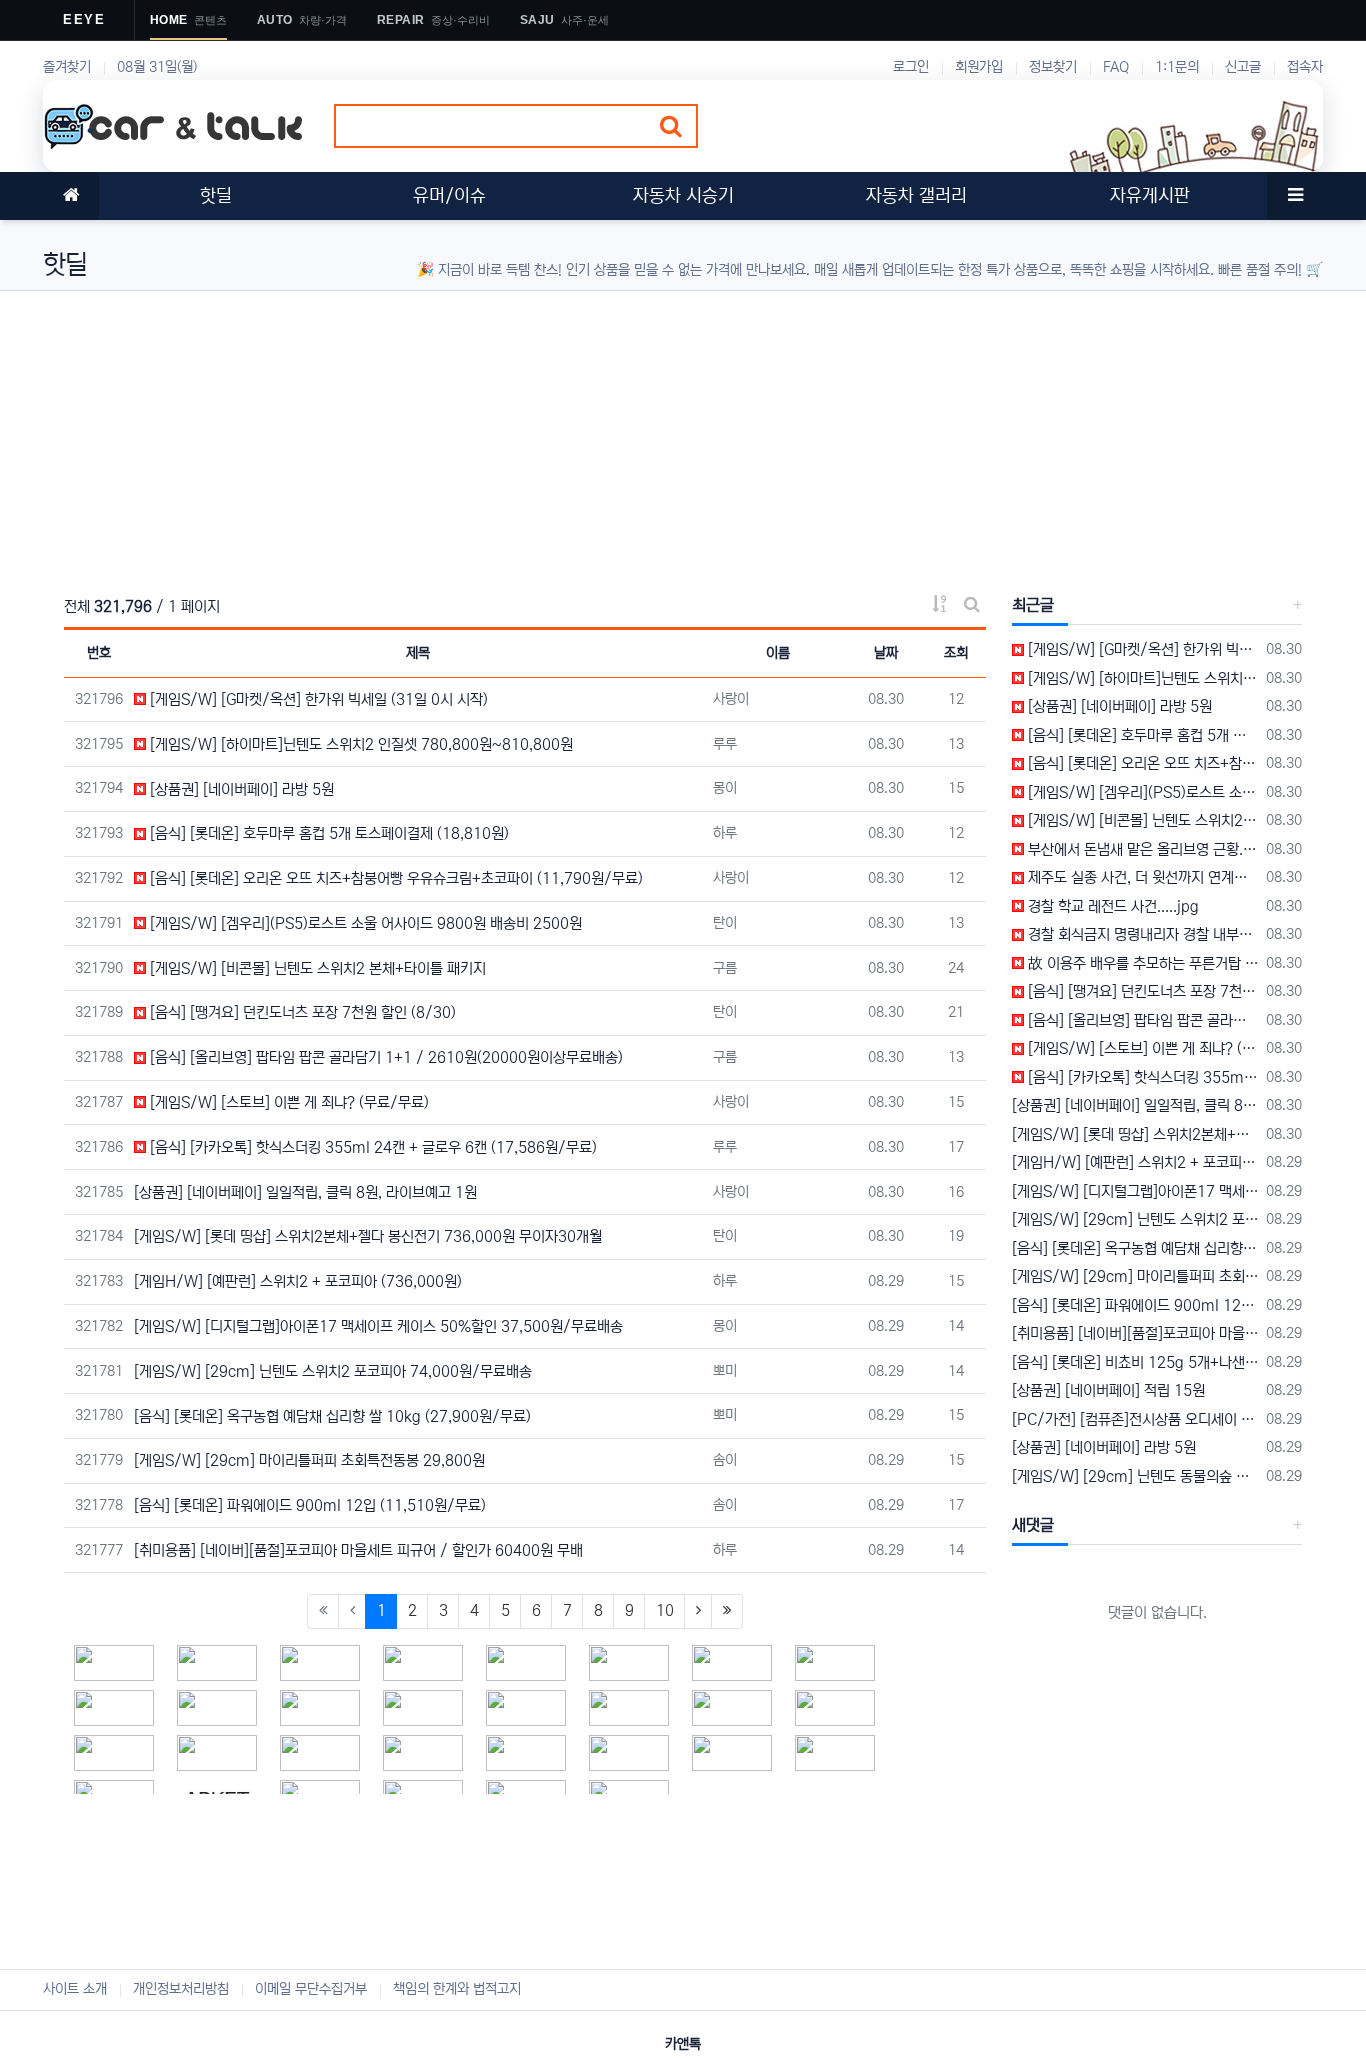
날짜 (886, 653)
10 (665, 1610)
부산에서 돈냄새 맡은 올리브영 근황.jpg (1141, 849)
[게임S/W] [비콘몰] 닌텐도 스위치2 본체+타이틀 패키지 (316, 968)
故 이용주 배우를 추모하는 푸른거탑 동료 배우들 (1141, 963)
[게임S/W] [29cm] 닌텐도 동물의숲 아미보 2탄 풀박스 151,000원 (1135, 1476)
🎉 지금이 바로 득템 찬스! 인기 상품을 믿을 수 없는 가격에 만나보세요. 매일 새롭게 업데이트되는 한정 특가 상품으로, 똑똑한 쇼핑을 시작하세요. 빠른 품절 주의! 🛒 (870, 270)
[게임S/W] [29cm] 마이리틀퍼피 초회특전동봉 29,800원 (309, 1460)
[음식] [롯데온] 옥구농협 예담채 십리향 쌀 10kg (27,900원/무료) (332, 1416)
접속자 (1305, 67)
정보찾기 (1053, 67)
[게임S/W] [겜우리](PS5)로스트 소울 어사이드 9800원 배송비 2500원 (364, 923)
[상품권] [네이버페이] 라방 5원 (240, 789)
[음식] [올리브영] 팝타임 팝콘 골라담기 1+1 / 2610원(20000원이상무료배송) (384, 1057)
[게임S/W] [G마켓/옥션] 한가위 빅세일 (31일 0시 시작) (317, 699)
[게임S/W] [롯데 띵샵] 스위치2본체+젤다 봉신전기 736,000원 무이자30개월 (368, 1236)
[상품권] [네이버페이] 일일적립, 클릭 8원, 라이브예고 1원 (305, 1192)
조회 (956, 653)
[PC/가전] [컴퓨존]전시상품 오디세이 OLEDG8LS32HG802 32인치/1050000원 (1135, 1419)
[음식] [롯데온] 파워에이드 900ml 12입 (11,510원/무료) (310, 1505)
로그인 (911, 67)
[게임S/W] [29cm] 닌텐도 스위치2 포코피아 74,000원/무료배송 (333, 1371)
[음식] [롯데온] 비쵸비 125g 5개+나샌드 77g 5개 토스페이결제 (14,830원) (1135, 1362)
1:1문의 (1177, 67)
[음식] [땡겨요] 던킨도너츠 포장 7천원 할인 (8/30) (301, 1012)
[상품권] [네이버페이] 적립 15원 (1108, 1390)
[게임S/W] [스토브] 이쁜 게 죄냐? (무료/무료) (287, 1102)
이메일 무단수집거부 (311, 1989)
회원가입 (979, 67)
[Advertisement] (643, 431)
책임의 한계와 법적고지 (457, 1989)
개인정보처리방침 (181, 1989)
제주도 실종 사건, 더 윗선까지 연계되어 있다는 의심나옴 (1141, 877)
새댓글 (1033, 1525)
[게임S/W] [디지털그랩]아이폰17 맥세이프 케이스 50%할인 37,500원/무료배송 (378, 1326)
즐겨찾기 (67, 67)
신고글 (1243, 67)
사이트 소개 (75, 1989)
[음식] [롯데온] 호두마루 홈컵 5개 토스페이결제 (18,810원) (327, 833)
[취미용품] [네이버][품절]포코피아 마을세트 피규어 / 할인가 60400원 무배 (358, 1550)
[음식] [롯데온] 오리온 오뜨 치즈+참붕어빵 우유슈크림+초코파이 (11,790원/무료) (394, 878)
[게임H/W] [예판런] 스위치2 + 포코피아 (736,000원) (298, 1281)
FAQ (1116, 67)
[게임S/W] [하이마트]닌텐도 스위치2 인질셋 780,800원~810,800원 (359, 744)
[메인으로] (71, 196)
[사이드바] (1295, 196)
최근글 (1033, 605)
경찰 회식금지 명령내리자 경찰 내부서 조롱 (1141, 934)
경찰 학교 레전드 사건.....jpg (1111, 906)
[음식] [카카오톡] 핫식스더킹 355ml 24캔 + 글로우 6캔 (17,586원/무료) (371, 1147)
